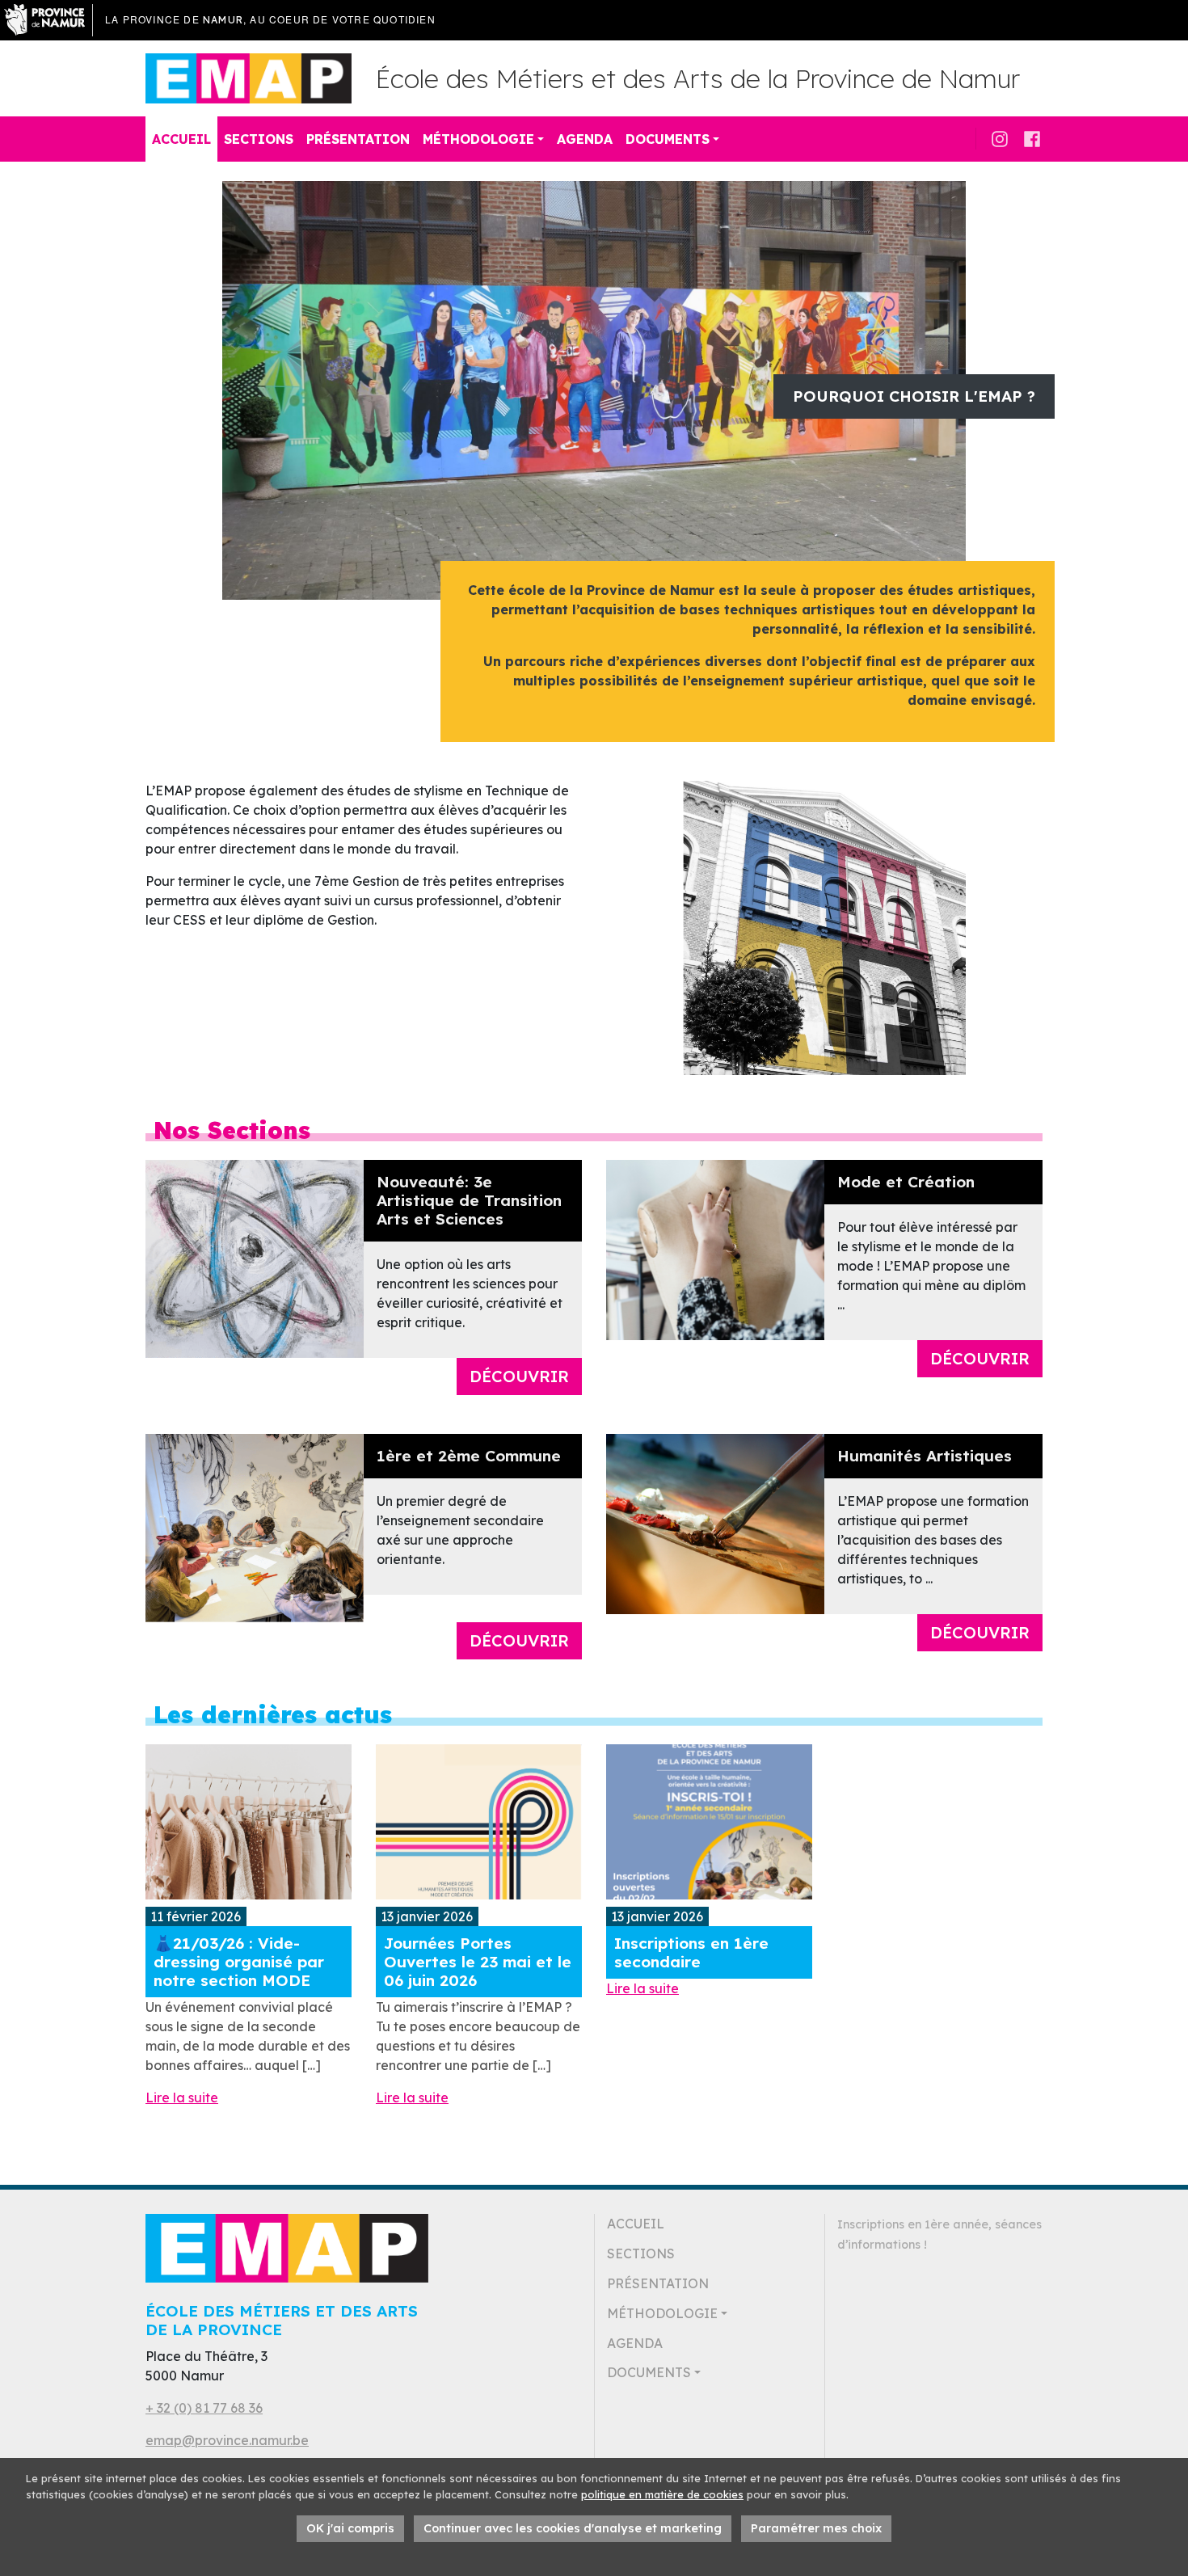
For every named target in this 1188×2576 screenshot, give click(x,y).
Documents (668, 139)
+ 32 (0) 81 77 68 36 (204, 2408)
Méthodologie (478, 139)
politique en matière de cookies (662, 2494)
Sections (259, 139)
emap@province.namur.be (227, 2440)
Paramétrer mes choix (816, 2528)
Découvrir (519, 1376)
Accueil (181, 139)
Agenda (585, 139)
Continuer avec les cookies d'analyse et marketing (573, 2528)
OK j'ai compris (350, 2528)
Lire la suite (182, 2097)
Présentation (358, 139)
